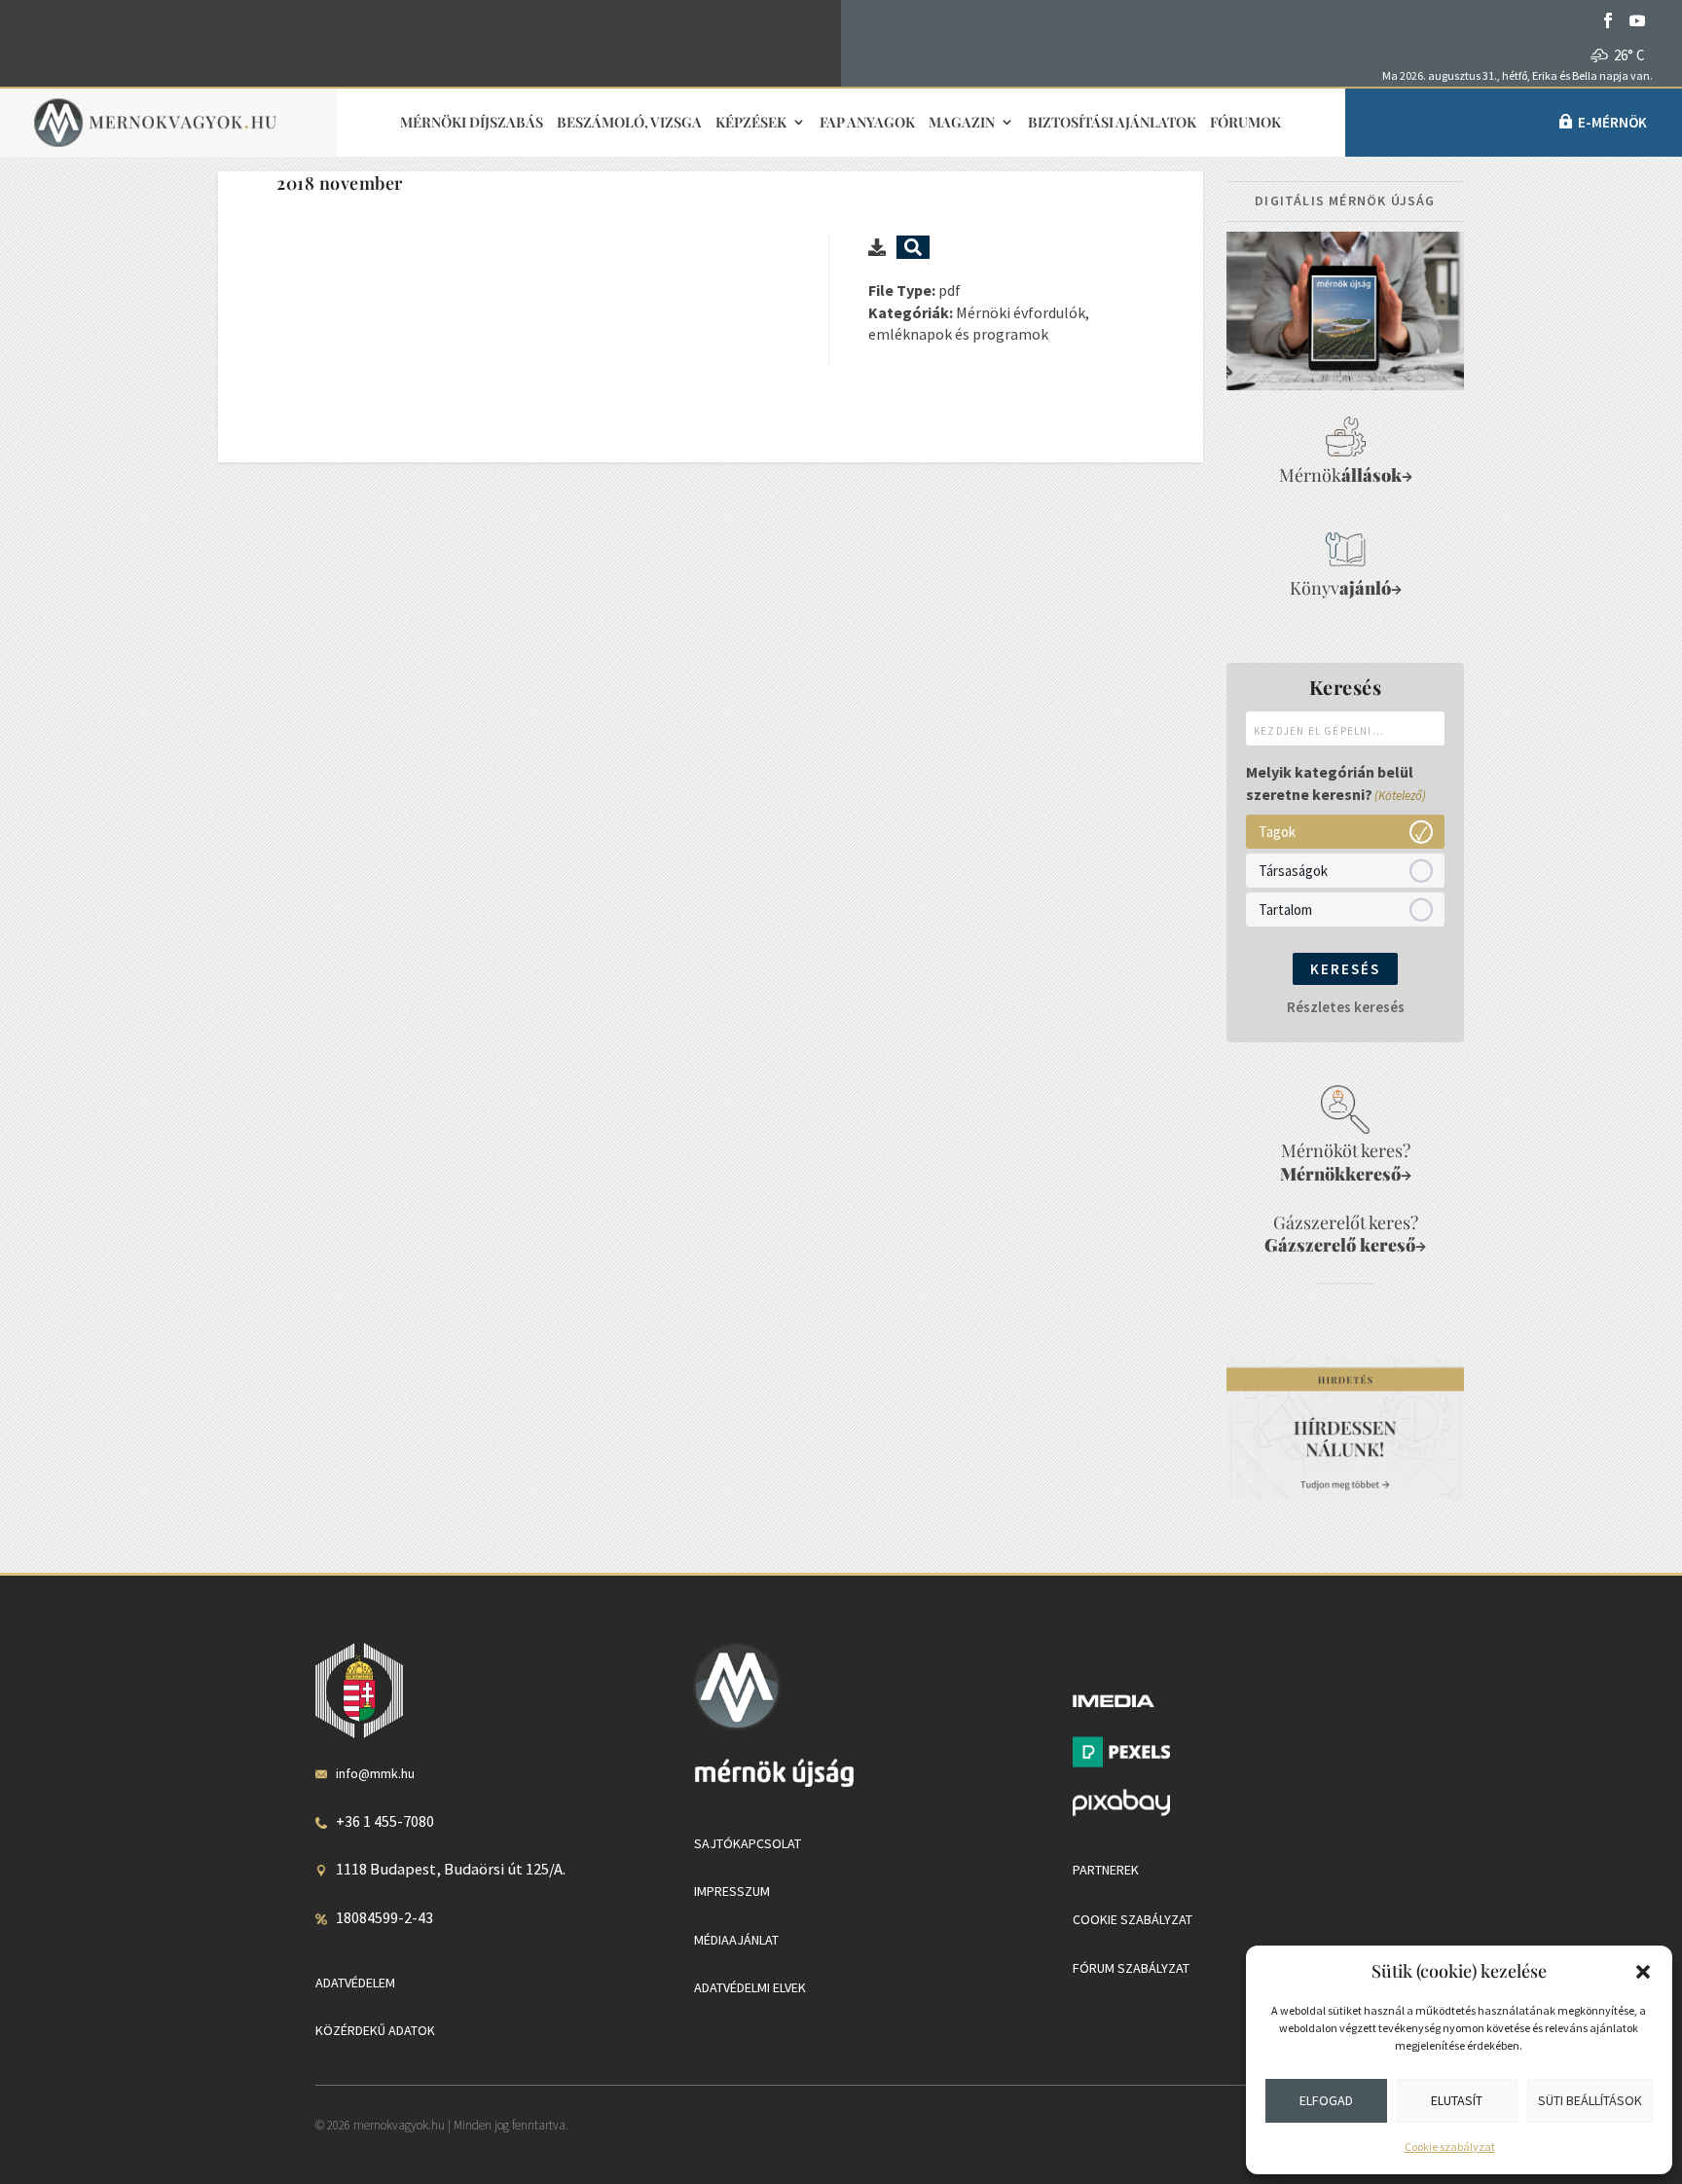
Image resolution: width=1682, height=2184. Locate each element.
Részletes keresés (1346, 1007)
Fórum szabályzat (1131, 1968)
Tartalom (1285, 909)
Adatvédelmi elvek (750, 1987)
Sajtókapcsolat (748, 1843)
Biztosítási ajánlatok (1112, 123)
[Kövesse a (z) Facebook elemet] (1608, 20)
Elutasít (1457, 2100)
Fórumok (1245, 123)
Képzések (751, 123)
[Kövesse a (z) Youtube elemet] (1637, 20)
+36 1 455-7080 (385, 1821)
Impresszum (732, 1891)
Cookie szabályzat (1450, 2147)
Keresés (1345, 969)
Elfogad (1326, 2100)
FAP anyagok (867, 123)
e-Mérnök (1612, 122)
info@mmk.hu (375, 1773)
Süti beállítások (1590, 2100)
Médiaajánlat (736, 1940)
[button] (1643, 1972)
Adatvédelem (355, 1983)
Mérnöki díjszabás (472, 123)
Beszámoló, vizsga (629, 123)
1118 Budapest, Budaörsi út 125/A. (451, 1869)
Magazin (962, 123)
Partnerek (1106, 1870)
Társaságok (1293, 870)
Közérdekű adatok (375, 2030)
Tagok (1277, 831)
